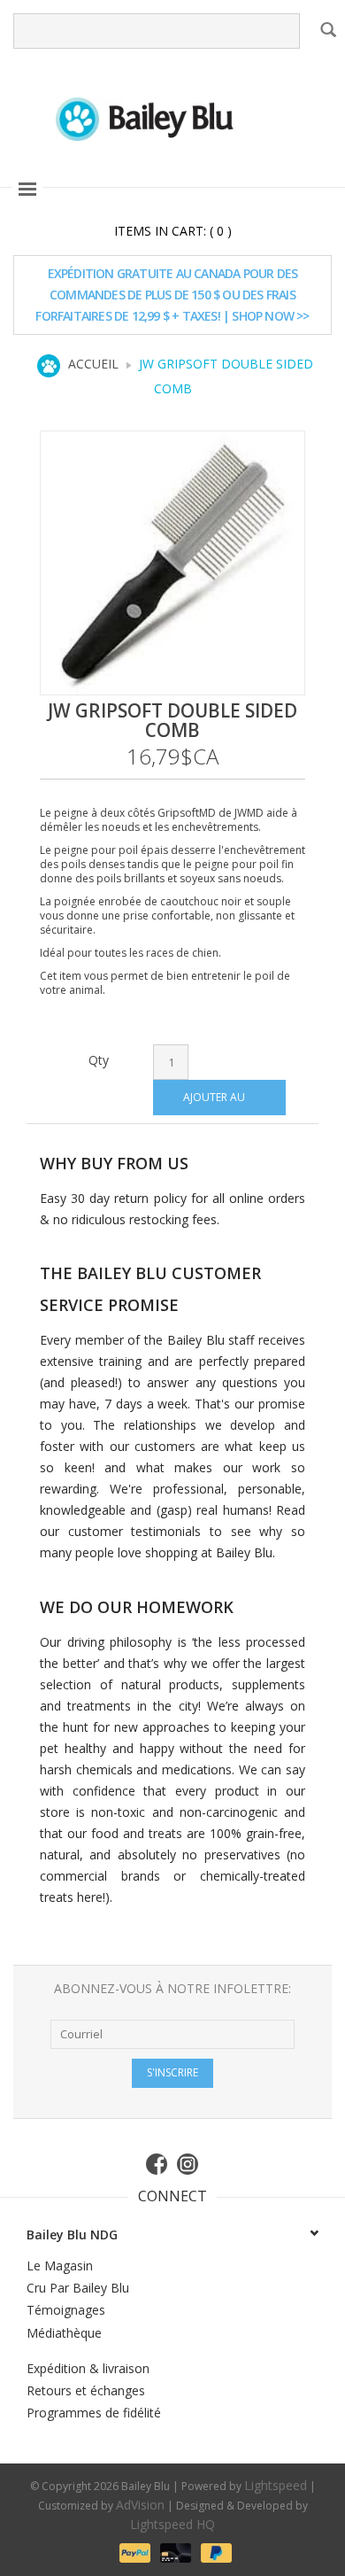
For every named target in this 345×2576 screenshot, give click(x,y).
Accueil (93, 364)
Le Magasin (60, 2266)
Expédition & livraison (88, 2368)
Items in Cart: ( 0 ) (173, 231)
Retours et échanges (86, 2390)
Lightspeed (276, 2485)
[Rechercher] (328, 29)
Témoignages (66, 2310)
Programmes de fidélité (94, 2413)
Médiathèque (64, 2333)
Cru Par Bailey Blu (78, 2288)
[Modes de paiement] (134, 2552)
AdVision (140, 2505)
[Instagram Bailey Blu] (188, 2164)
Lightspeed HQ (172, 2524)
